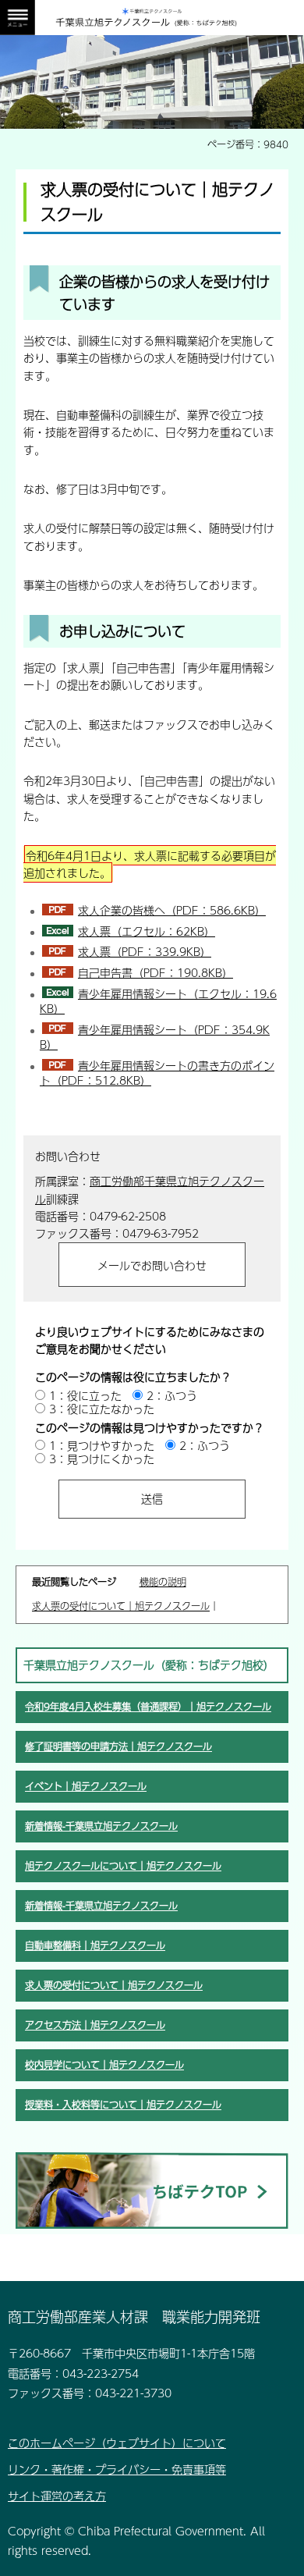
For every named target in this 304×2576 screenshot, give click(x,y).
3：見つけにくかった (102, 1459)
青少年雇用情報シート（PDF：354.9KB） (155, 1037)
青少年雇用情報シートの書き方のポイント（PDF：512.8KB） (157, 1073)
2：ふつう (172, 1395)
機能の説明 (163, 1582)
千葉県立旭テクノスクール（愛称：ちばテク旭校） (149, 1665)
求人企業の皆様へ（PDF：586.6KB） (172, 910)
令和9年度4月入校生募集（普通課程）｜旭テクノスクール (148, 1707)
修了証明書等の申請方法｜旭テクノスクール (118, 1746)
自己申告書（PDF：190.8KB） (156, 972)
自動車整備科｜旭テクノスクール (95, 1945)
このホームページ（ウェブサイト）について (117, 2443)
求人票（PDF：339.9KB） (145, 951)
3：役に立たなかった (102, 1409)
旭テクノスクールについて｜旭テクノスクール (123, 1866)
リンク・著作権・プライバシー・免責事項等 (117, 2469)
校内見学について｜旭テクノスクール (104, 2065)
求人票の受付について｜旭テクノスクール (121, 1606)
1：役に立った (85, 1395)
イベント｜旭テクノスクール (86, 1786)
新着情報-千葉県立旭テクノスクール (101, 1826)
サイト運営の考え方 (57, 2496)
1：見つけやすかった (102, 1445)
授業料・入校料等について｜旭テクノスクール (123, 2105)
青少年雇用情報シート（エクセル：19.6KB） (158, 1001)
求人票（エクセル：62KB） (147, 931)
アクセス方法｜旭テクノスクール (95, 2025)
